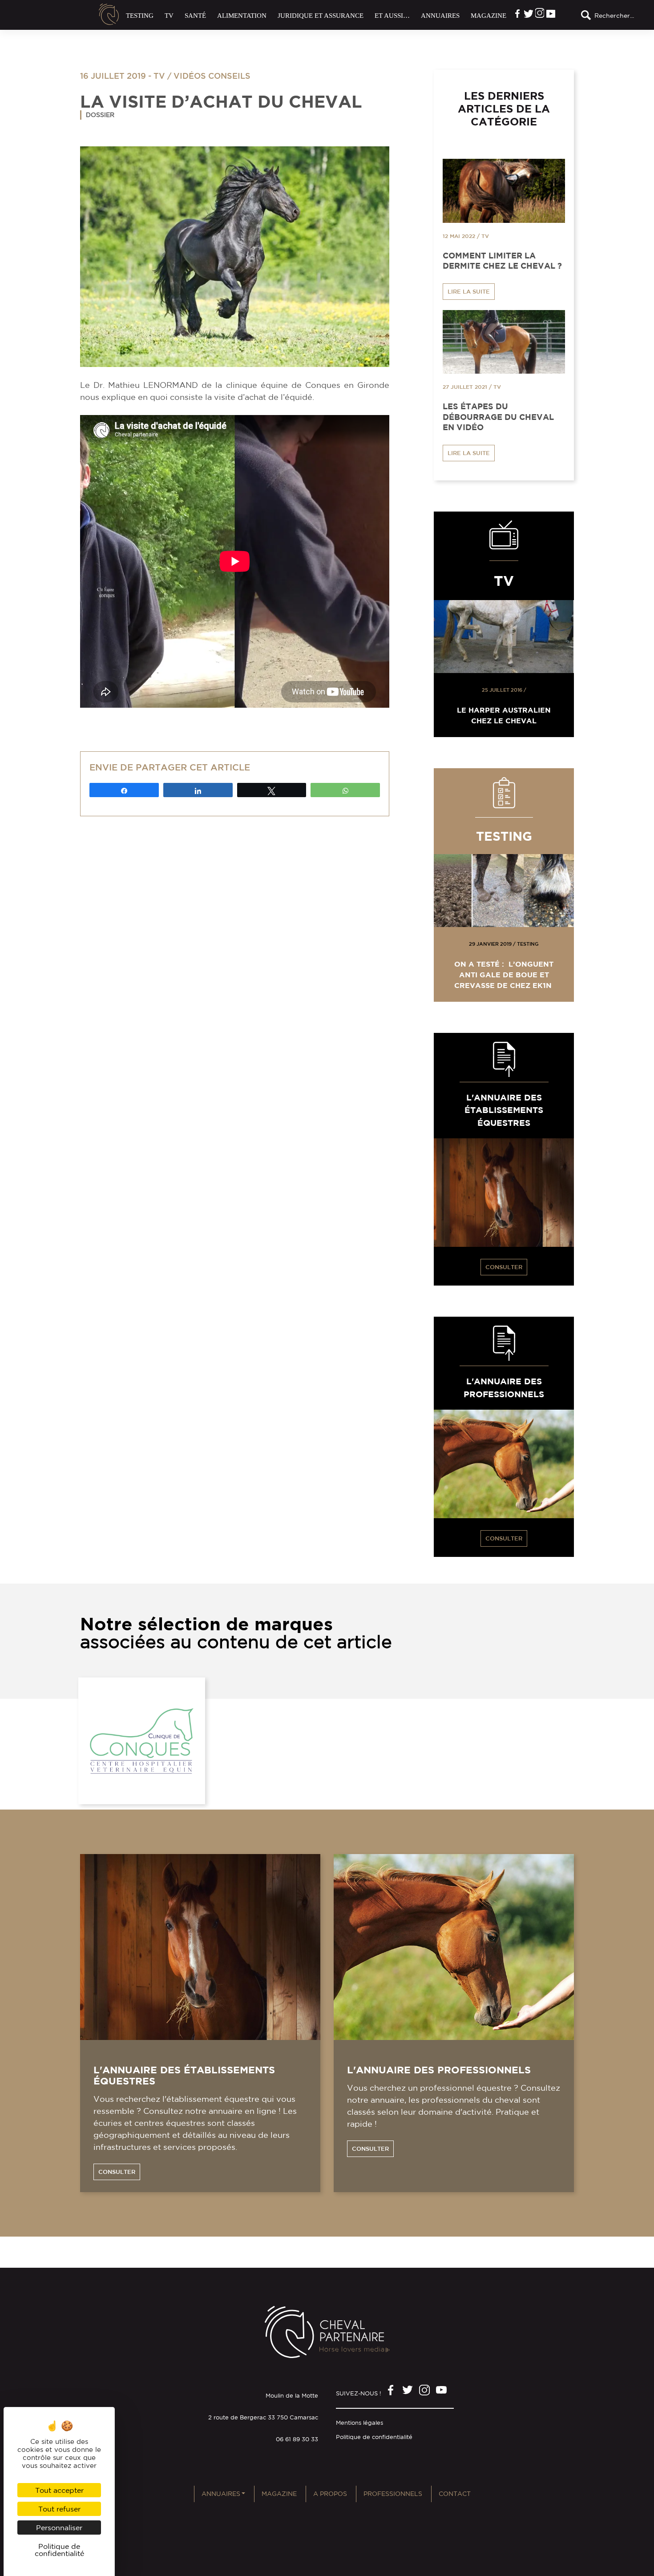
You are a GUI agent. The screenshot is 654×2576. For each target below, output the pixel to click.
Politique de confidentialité (374, 2437)
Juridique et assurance (321, 16)
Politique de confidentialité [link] (59, 2550)
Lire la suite (469, 292)
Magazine (488, 16)
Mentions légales (359, 2423)
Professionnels (393, 2494)
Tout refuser (59, 2509)
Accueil (109, 14)
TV (169, 16)
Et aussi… (392, 16)
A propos (330, 2494)
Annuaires (440, 16)
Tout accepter (59, 2490)
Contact (455, 2494)
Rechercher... (614, 16)
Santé (195, 16)
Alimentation (242, 16)
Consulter (504, 1267)
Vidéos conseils (212, 76)
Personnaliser (59, 2528)
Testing (140, 16)
